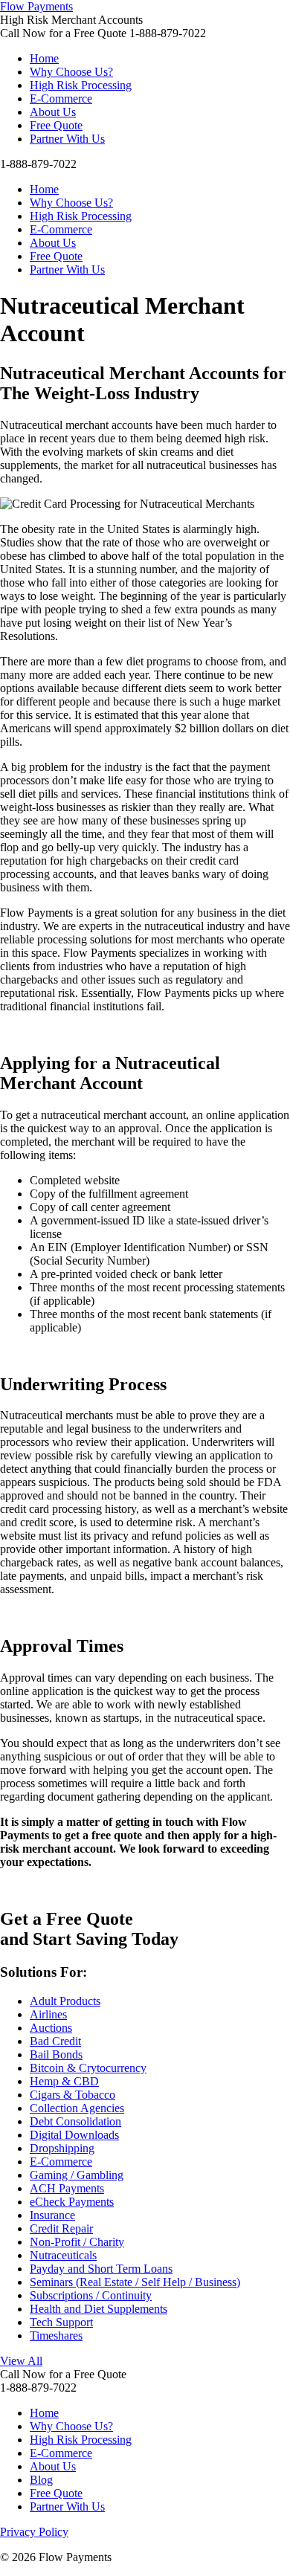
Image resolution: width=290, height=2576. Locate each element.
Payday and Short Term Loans (101, 2269)
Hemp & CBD (64, 2081)
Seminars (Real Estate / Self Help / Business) (135, 2282)
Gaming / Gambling (77, 2175)
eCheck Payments (72, 2202)
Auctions (51, 2028)
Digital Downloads (74, 2135)
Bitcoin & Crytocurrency (88, 2068)
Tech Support (61, 2322)
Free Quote (56, 125)
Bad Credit (55, 2041)
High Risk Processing (81, 85)
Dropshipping (62, 2148)
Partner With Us (67, 139)
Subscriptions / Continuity (91, 2295)
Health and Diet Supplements (99, 2309)
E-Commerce (61, 99)
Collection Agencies (77, 2108)
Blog (41, 2480)
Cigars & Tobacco (72, 2095)
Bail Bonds (56, 2054)
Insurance (52, 2215)
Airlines (48, 2014)
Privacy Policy (34, 2532)
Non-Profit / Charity (77, 2242)
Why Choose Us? (71, 72)
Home (44, 58)
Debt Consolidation (75, 2121)
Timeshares (56, 2335)
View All (21, 2361)
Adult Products (65, 2001)
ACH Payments (67, 2188)
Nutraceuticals (63, 2255)
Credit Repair (61, 2228)
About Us (53, 112)
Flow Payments (36, 6)
